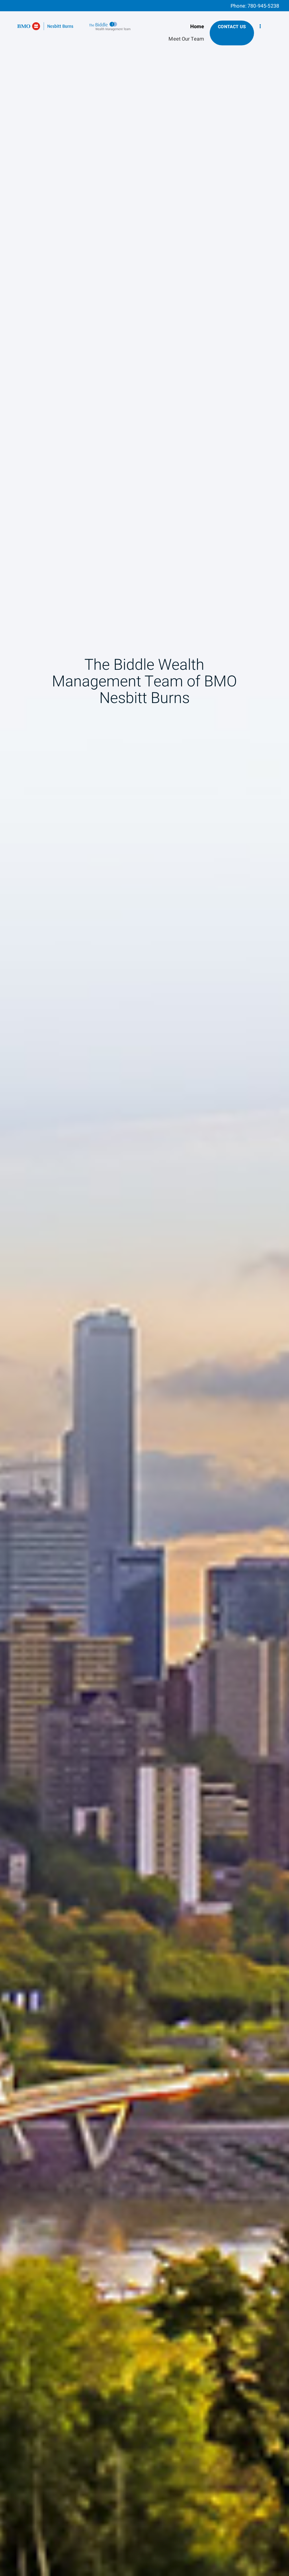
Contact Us (232, 27)
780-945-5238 (263, 6)
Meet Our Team (186, 39)
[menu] (260, 27)
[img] (144, 1288)
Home (197, 27)
